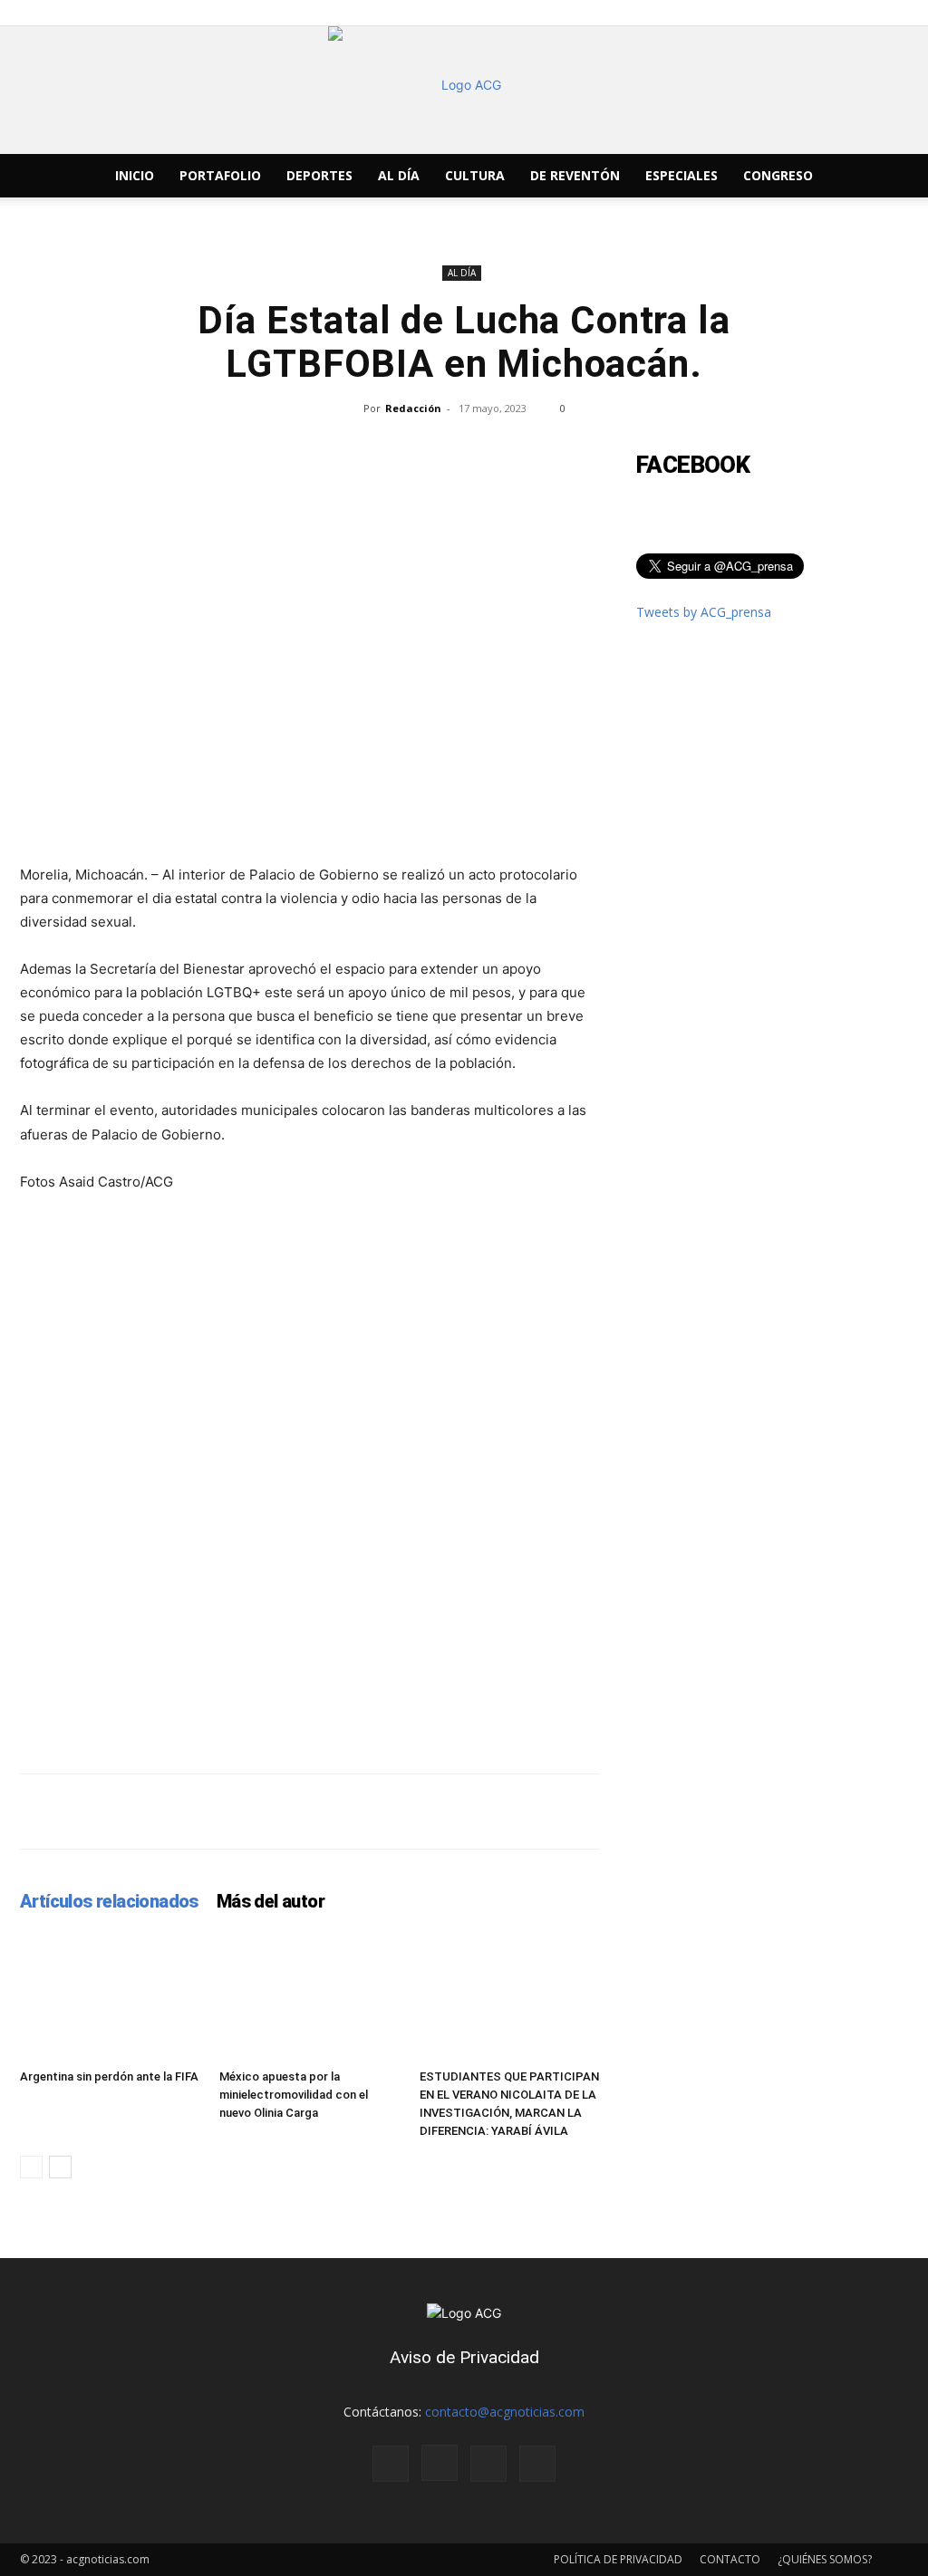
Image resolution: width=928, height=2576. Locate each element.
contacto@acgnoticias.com (505, 2412)
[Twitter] (488, 2464)
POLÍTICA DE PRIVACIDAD (618, 2559)
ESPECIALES (681, 175)
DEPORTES (319, 175)
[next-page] (60, 2167)
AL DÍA (399, 175)
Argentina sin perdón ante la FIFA (109, 2076)
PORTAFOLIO (220, 175)
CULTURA (475, 175)
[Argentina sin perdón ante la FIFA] (110, 1999)
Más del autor (271, 1901)
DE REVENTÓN (575, 175)
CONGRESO (778, 175)
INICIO (135, 175)
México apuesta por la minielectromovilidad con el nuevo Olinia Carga (294, 2095)
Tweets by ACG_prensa (704, 612)
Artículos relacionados (109, 1901)
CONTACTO (730, 2559)
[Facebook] (391, 2464)
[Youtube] (537, 2464)
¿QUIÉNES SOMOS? (825, 2559)
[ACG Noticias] (464, 90)
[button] (886, 177)
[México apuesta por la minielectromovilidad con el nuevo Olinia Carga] (309, 1999)
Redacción (413, 408)
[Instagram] (440, 2463)
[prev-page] (31, 2167)
